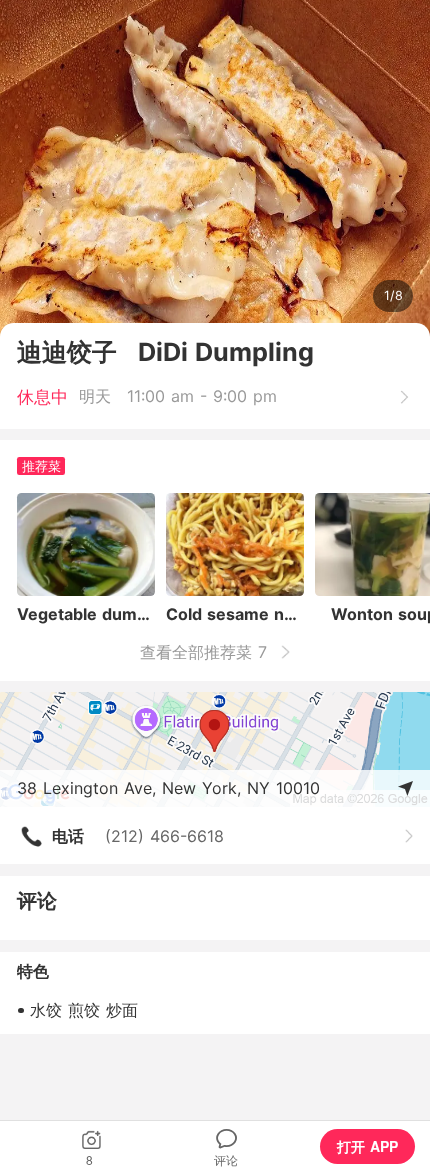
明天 (95, 396)
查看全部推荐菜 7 (206, 652)
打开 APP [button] (367, 1146)
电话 (68, 836)
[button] (91, 1146)
